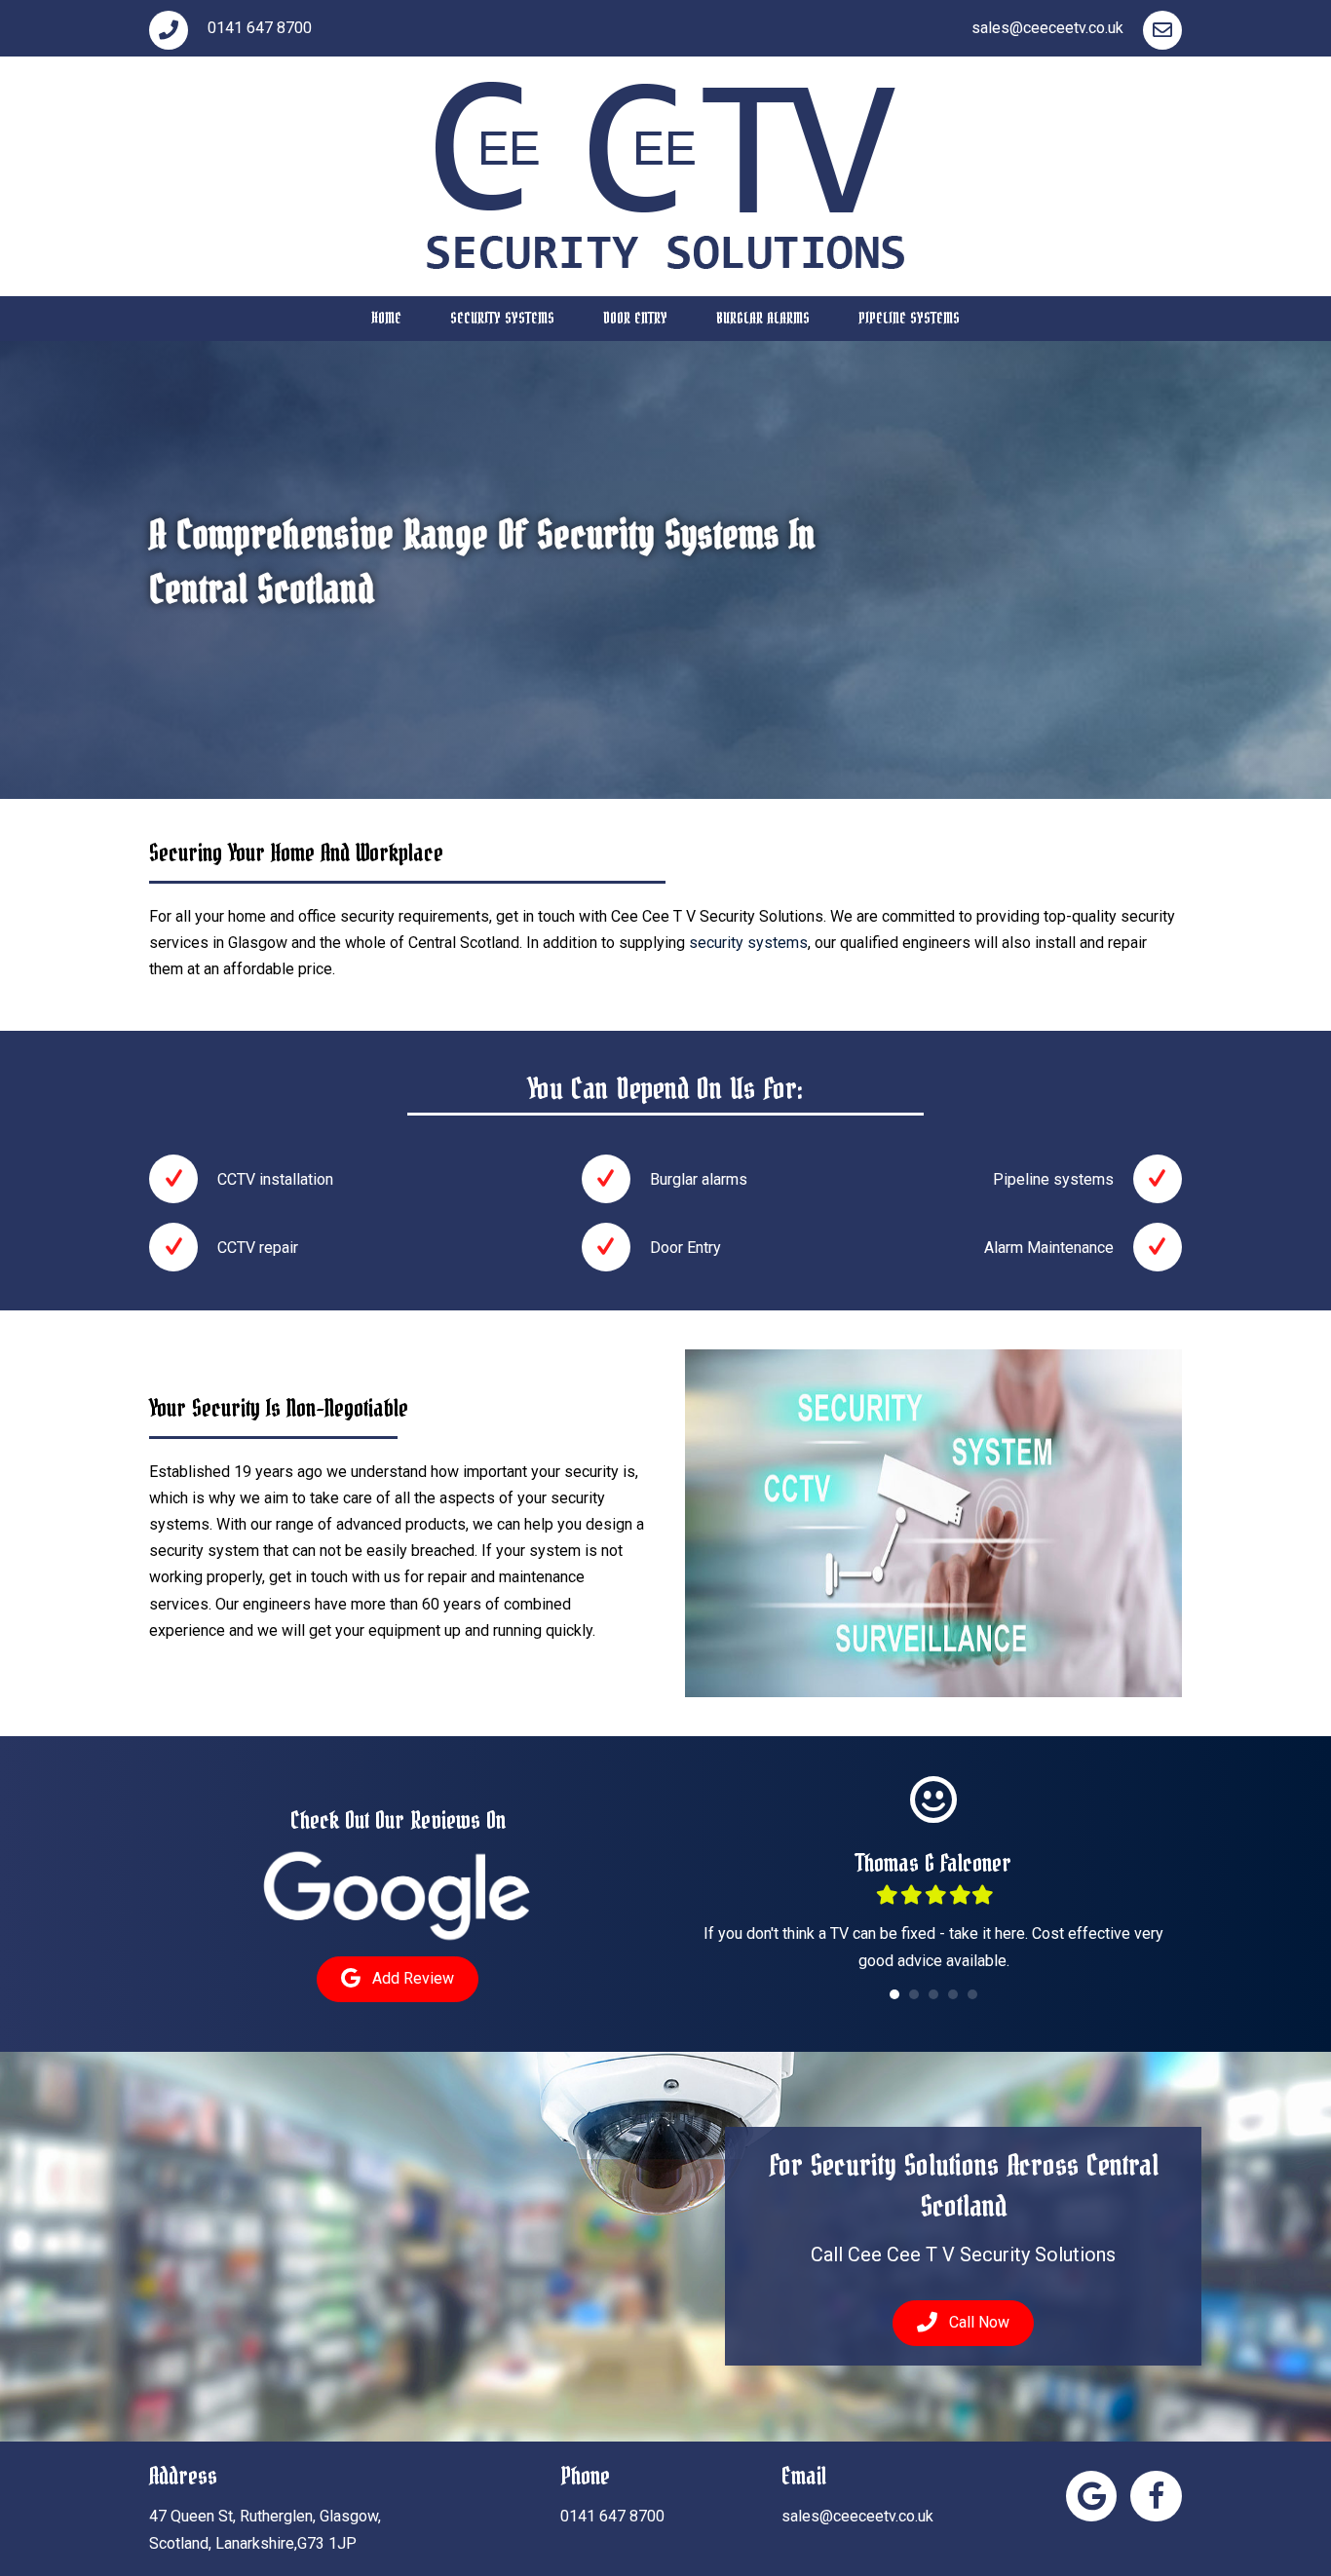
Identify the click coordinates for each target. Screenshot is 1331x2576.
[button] (398, 1979)
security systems (748, 943)
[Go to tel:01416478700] (398, 28)
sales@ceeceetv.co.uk (857, 2516)
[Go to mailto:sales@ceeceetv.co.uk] (933, 28)
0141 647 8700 (612, 2516)
